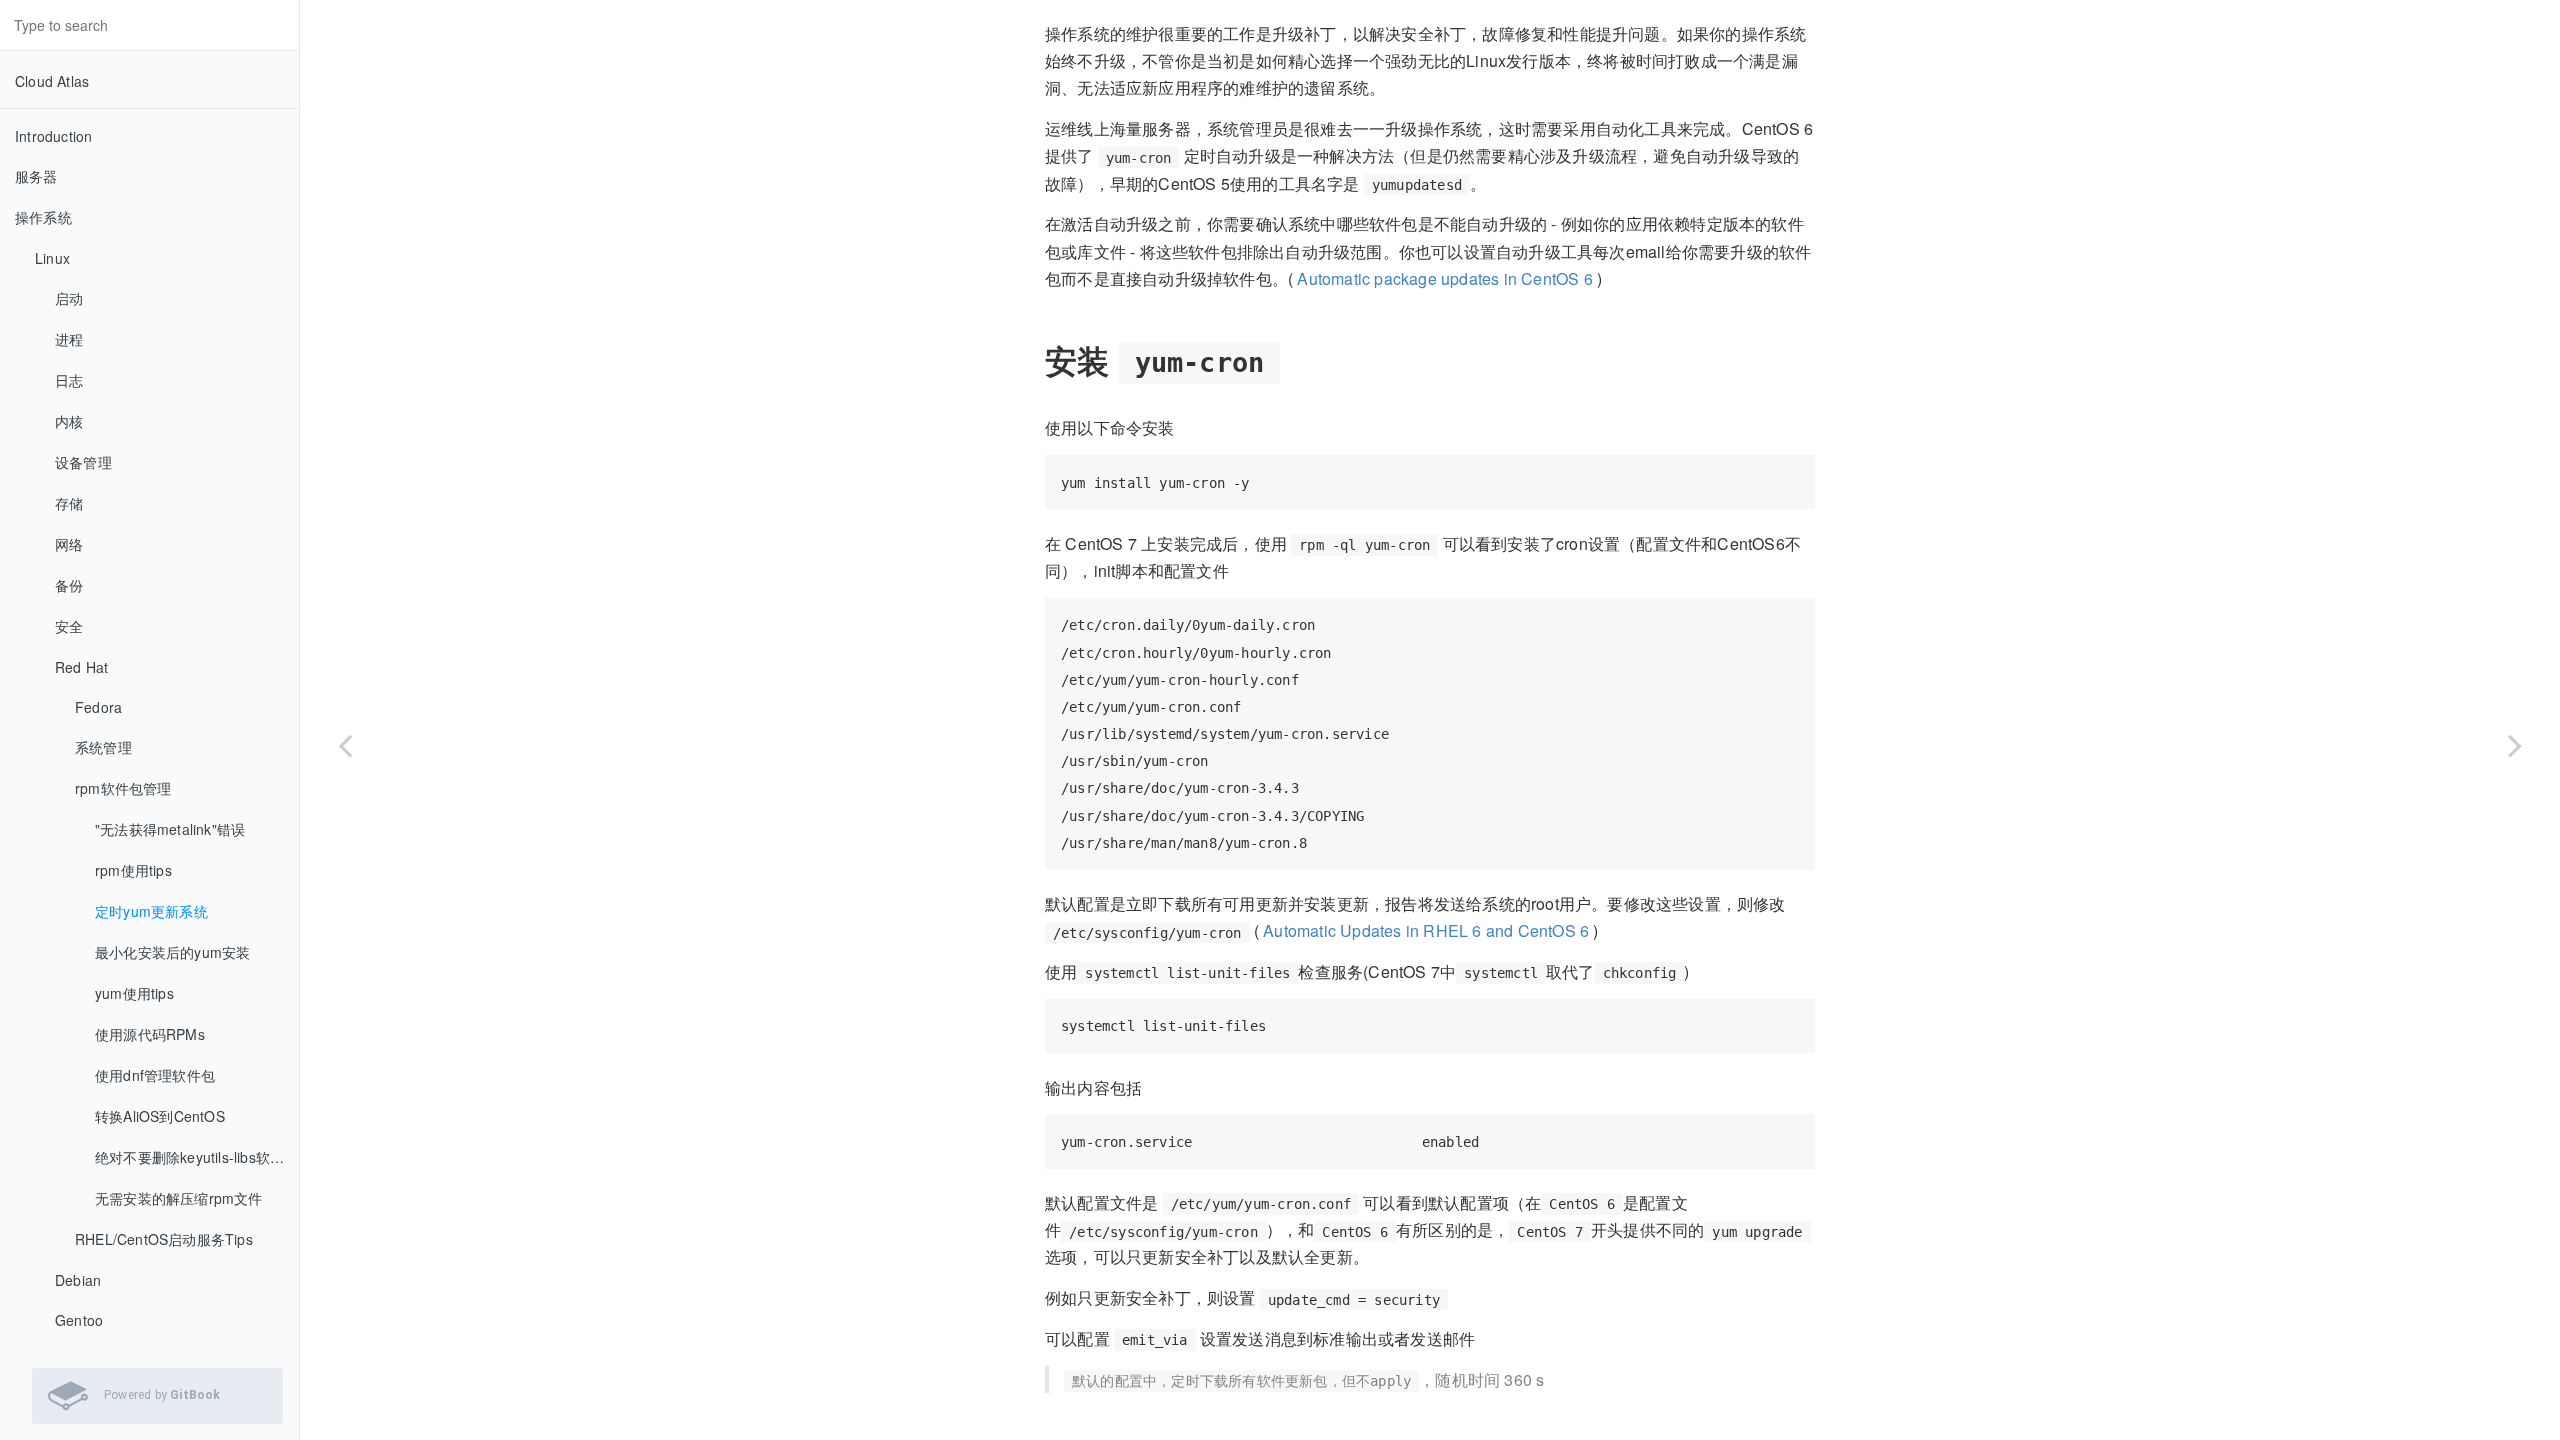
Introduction (53, 136)
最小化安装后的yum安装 (172, 952)
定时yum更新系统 (151, 911)
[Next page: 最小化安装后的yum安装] (2515, 745)
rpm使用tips (133, 870)
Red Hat (81, 667)
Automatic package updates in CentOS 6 (1444, 278)
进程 (69, 339)
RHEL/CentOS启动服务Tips (164, 1239)
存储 (69, 503)
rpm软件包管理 (123, 788)
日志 (69, 380)
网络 (69, 544)
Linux (52, 258)
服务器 (36, 176)
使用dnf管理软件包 (155, 1075)
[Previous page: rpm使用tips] (345, 745)
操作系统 (43, 217)
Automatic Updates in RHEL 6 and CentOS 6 (1426, 930)
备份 (69, 585)
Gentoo (79, 1320)
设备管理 (83, 462)
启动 (69, 298)
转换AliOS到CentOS (160, 1116)
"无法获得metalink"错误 (170, 829)
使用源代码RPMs (150, 1034)
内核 (69, 421)
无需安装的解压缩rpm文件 (179, 1198)
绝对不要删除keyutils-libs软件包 (196, 1157)
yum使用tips (134, 993)
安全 (69, 626)
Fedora (98, 707)
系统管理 (103, 747)
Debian (78, 1280)
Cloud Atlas (52, 81)
